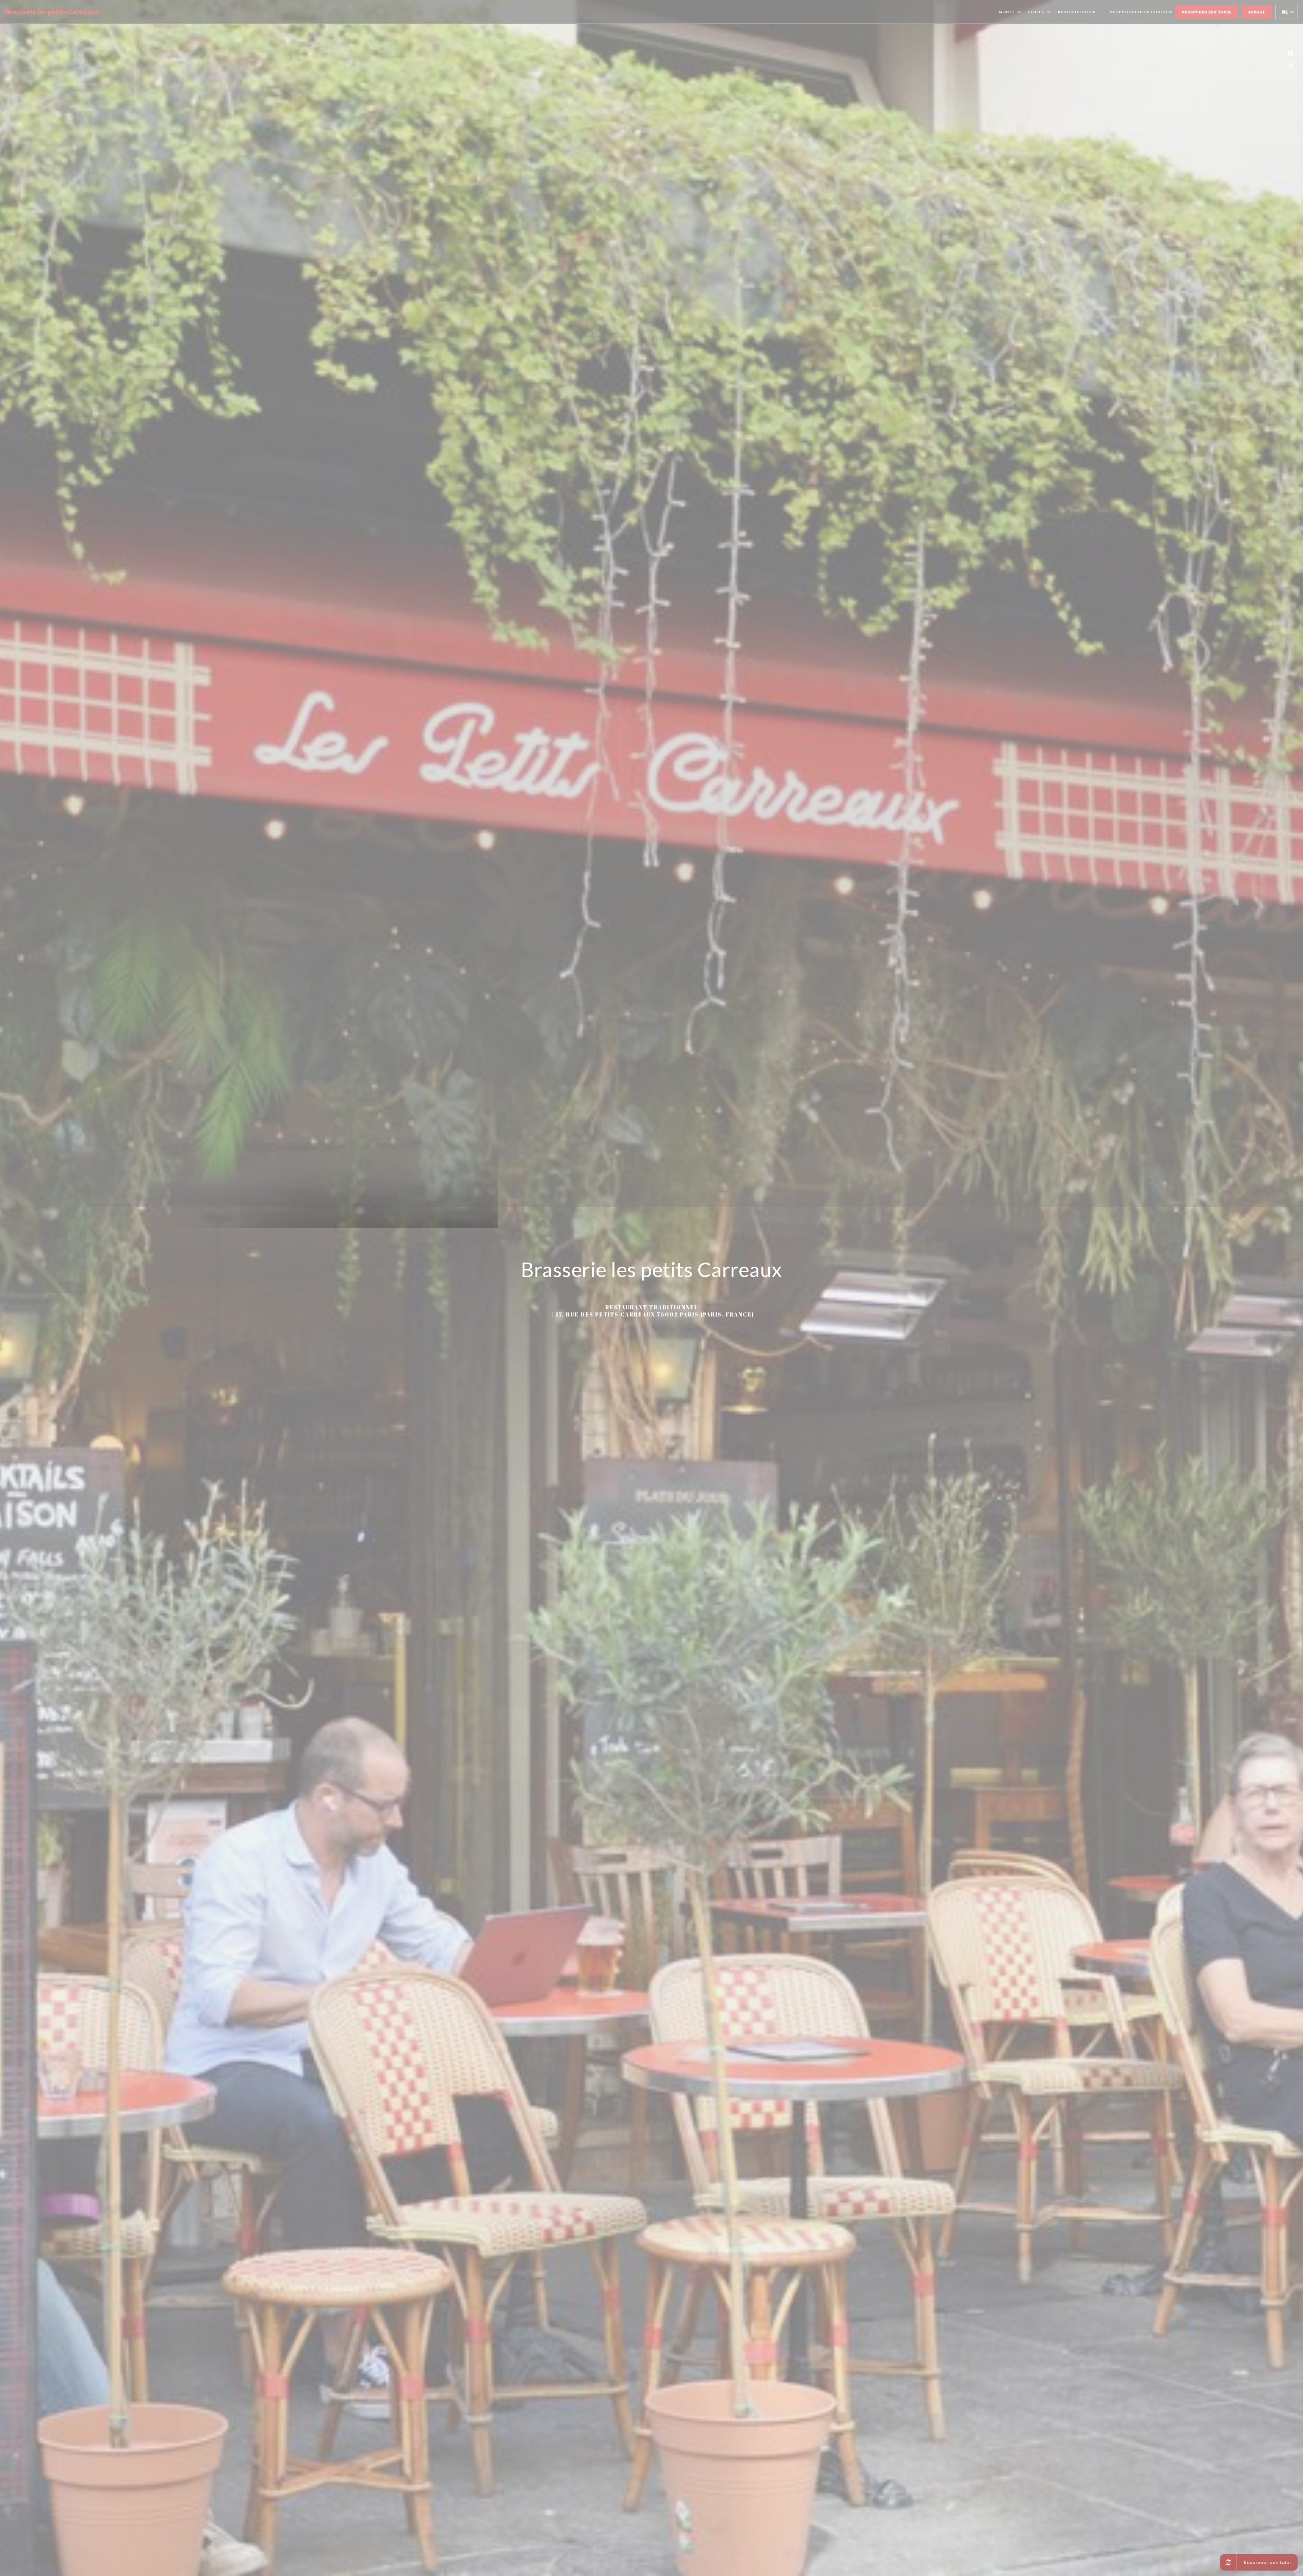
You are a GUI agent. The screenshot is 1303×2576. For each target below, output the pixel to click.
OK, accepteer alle (609, 1294)
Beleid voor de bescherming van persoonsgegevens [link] (654, 1309)
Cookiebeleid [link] (653, 1319)
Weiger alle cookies (658, 1294)
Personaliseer (702, 1294)
